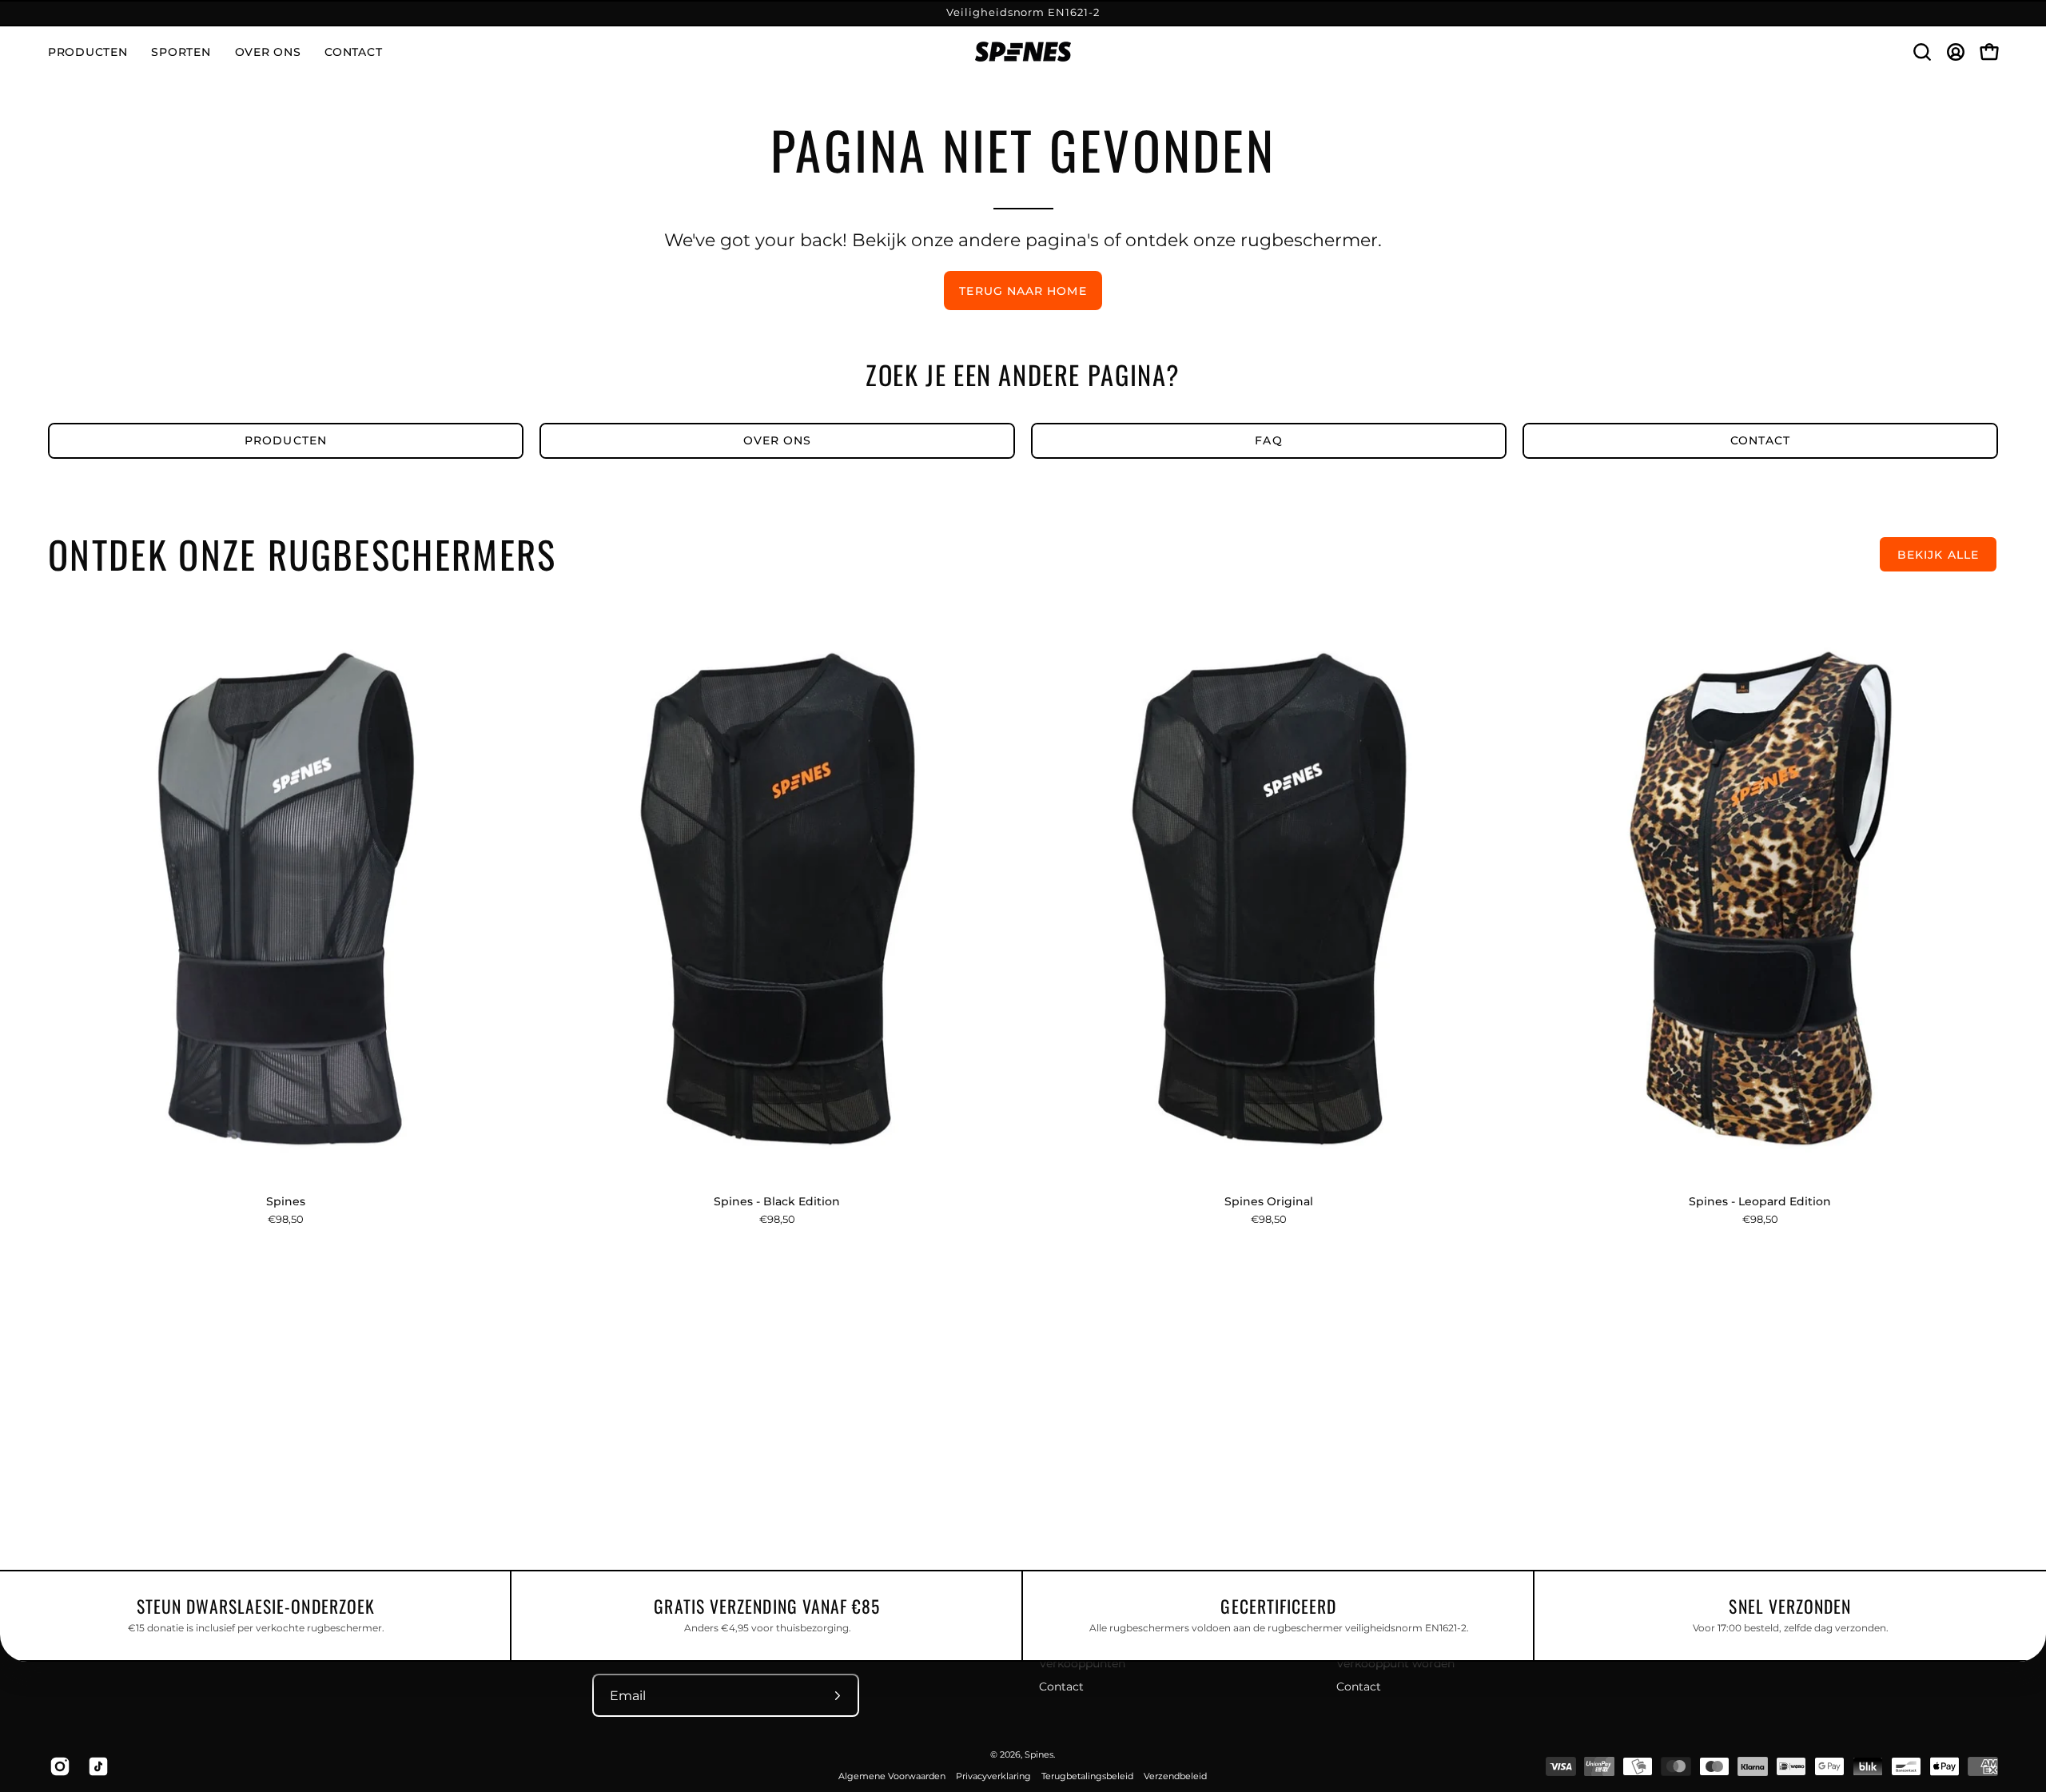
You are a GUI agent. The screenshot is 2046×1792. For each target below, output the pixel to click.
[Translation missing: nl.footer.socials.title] (57, 1766)
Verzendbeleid (1175, 1776)
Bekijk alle (1938, 555)
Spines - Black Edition (777, 1201)
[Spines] (1023, 52)
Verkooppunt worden (1395, 1663)
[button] (181, 52)
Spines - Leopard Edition (1760, 1201)
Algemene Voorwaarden (892, 1776)
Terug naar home (1023, 291)
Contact (1061, 1686)
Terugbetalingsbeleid (1087, 1776)
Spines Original (1269, 1201)
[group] (1023, 13)
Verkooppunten (1082, 1663)
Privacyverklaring (993, 1776)
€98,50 (286, 1219)
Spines (286, 1201)
